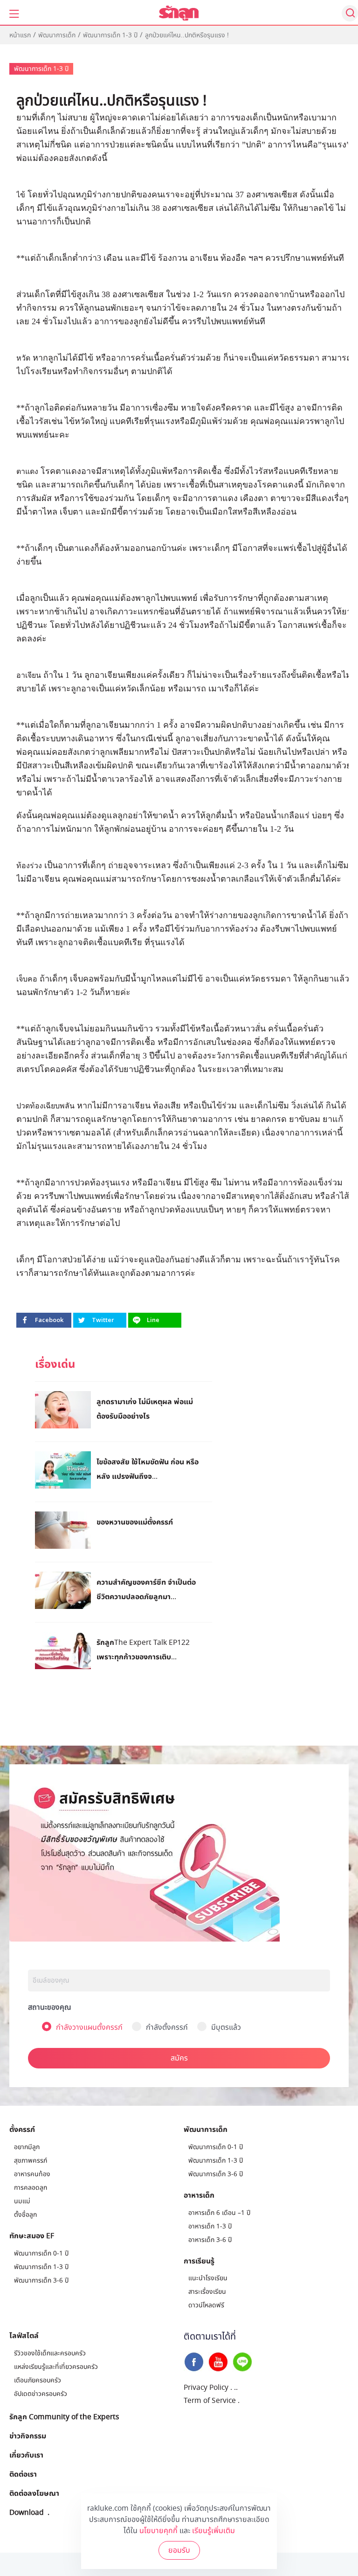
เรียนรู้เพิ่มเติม (213, 2531)
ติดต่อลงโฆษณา (34, 2493)
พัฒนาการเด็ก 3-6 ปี (41, 2280)
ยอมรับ (179, 2550)
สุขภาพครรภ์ (31, 2161)
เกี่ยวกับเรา (26, 2455)
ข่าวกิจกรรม (28, 2436)
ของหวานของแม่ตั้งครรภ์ (135, 1522)
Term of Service (210, 2401)
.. (236, 2388)
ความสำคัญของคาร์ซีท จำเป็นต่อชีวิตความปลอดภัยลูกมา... (146, 1589)
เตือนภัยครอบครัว (38, 2380)
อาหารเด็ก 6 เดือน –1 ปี (219, 2213)
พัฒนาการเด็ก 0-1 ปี (41, 2253)
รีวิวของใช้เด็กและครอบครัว (50, 2353)
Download (27, 2512)
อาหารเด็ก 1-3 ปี (210, 2226)
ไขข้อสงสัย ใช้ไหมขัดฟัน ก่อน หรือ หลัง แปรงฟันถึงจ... (148, 1469)
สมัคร (179, 2058)
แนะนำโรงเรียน (208, 2278)
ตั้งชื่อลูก (25, 2215)
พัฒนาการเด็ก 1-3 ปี (110, 35)
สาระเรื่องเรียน (207, 2292)
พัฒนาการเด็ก (57, 35)
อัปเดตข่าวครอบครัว (41, 2394)
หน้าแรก (20, 35)
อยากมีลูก (27, 2147)
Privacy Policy (206, 2388)
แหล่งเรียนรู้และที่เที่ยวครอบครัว (56, 2367)
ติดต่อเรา (23, 2474)
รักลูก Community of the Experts (64, 2416)
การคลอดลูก (31, 2188)
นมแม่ (22, 2201)
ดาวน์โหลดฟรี (206, 2305)
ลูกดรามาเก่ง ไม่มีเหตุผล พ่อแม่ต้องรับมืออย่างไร (145, 1409)
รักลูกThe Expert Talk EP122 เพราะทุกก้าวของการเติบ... (143, 1649)
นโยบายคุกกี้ (158, 2531)
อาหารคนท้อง (32, 2174)
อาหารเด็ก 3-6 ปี (210, 2240)
